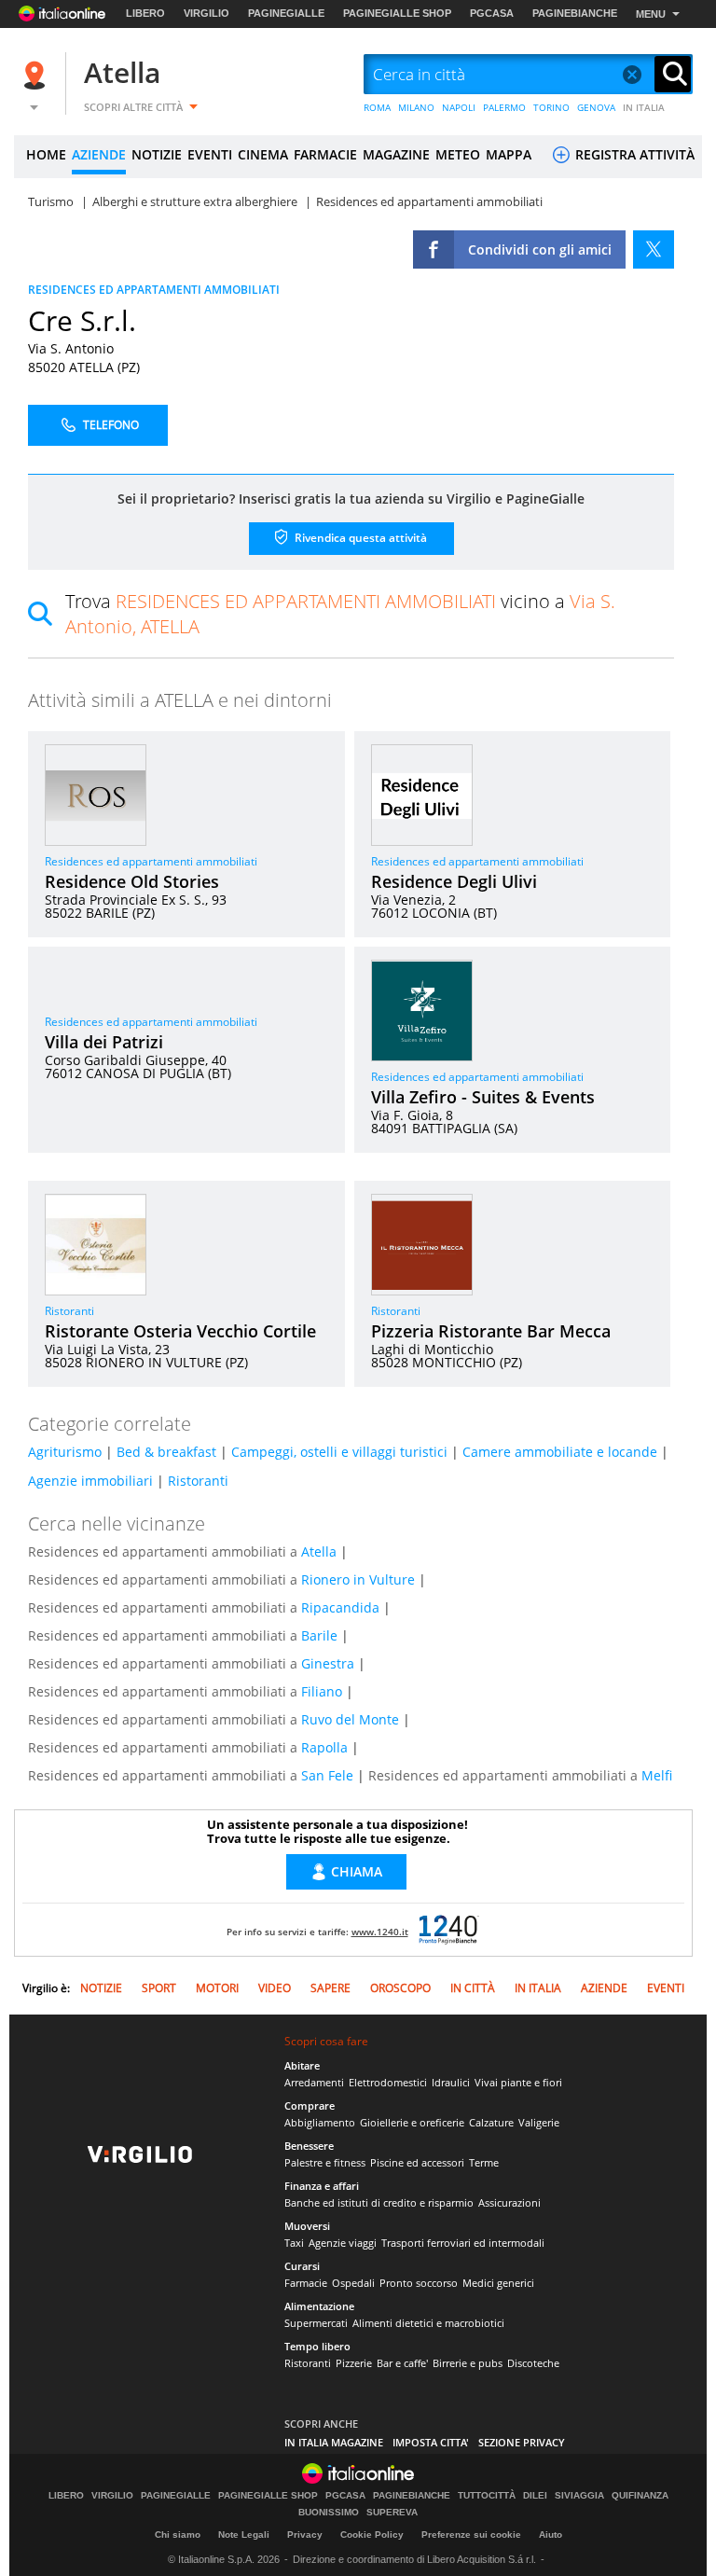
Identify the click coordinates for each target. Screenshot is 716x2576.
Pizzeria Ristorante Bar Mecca (491, 1331)
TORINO (551, 107)
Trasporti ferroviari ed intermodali (463, 2243)
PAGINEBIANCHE (575, 13)
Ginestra (328, 1663)
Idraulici (451, 2082)
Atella (122, 72)
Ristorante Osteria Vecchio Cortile (180, 1331)
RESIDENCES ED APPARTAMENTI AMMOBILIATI (154, 290)
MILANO (416, 107)
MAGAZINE (396, 154)
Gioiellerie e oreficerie (412, 2122)
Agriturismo (65, 1452)
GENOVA (596, 107)
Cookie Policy (372, 2534)
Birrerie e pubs (468, 2363)
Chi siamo (178, 2534)
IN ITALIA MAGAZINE (334, 2442)
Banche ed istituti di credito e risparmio (379, 2202)
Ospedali (353, 2283)
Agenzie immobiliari (90, 1481)
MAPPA (509, 154)
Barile (319, 1635)
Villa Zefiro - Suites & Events (483, 1097)
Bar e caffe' (402, 2363)
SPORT (159, 1988)
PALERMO (504, 107)
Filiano (322, 1691)
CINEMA (263, 154)
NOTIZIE (157, 154)
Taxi (294, 2243)
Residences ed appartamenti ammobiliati (151, 861)
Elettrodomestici (388, 2082)
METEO (458, 154)
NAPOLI (459, 107)
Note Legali (244, 2534)
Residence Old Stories (132, 881)
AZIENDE (99, 154)
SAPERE (330, 1988)
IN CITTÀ (473, 1988)
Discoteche (533, 2363)
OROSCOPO (400, 1988)
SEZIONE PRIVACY (522, 2442)
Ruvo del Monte (350, 1719)
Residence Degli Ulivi (454, 881)
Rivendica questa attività (359, 537)
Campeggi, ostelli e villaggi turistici (339, 1452)
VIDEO (275, 1988)
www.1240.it (380, 1932)
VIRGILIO (207, 13)
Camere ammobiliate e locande (560, 1452)
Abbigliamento (320, 2122)
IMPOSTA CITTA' (431, 2442)
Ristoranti (69, 1311)
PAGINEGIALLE (286, 13)
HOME (46, 154)
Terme (484, 2162)
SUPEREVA (392, 2513)
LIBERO (145, 13)
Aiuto (551, 2534)
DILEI (535, 2496)
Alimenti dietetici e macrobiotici (428, 2323)
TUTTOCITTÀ (487, 2496)
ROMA (377, 107)
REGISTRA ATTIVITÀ (633, 154)
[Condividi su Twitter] (654, 249)
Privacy (305, 2534)
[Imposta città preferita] (37, 75)
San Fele (327, 1775)
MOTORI (217, 1988)
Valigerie (539, 2122)
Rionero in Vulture (358, 1579)
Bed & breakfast (166, 1452)
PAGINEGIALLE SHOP (397, 13)
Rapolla (324, 1747)
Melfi (657, 1775)
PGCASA (492, 13)
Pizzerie (354, 2363)
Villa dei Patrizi (104, 1042)
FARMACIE (325, 154)
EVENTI (210, 154)
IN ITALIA (644, 107)
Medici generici (498, 2283)
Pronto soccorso (419, 2283)
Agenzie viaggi (343, 2243)
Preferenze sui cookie (471, 2534)
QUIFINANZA (640, 2496)
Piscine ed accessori (417, 2162)
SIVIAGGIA (579, 2496)
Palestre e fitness (325, 2162)
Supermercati (316, 2323)
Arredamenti (314, 2082)
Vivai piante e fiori (518, 2082)
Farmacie (306, 2283)
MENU (651, 14)
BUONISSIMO (329, 2513)
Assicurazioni (509, 2202)
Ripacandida (340, 1607)
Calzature (491, 2122)
